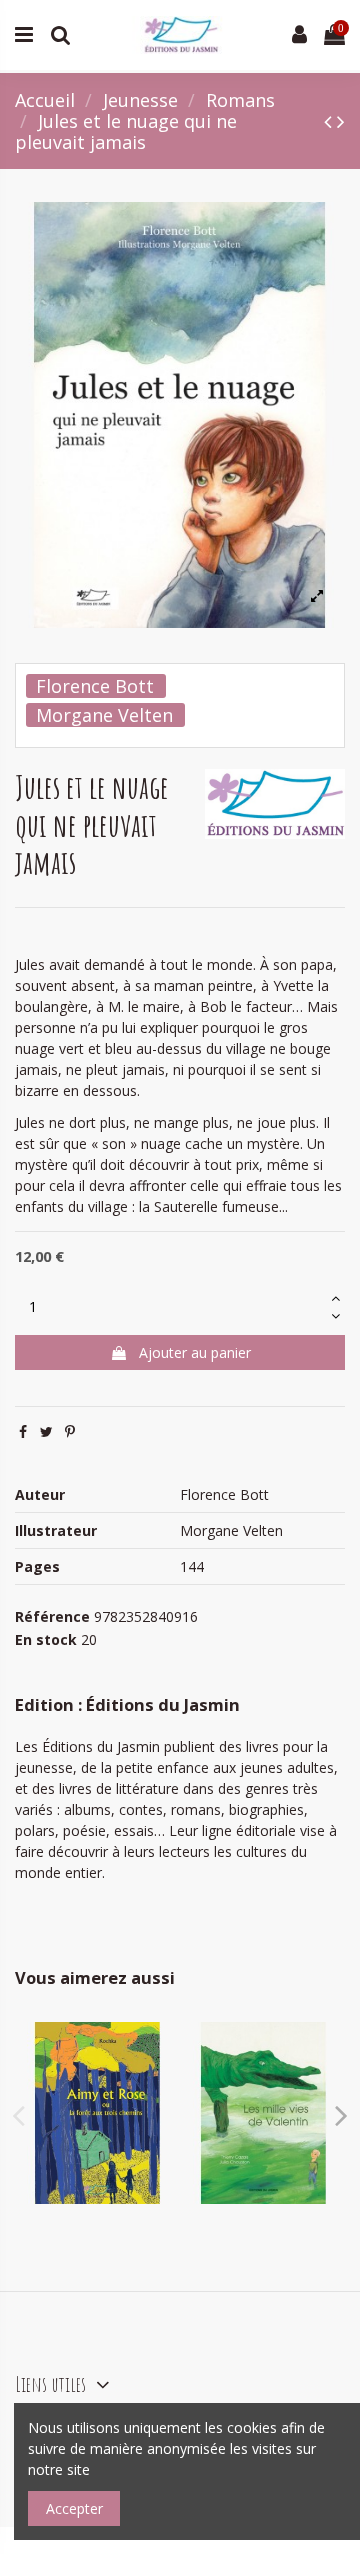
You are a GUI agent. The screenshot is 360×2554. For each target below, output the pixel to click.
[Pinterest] (70, 1431)
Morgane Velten (104, 715)
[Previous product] (330, 121)
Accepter (74, 2508)
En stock (46, 1639)
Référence (52, 1616)
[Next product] (341, 121)
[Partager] (23, 1431)
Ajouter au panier (195, 1352)
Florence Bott (95, 686)
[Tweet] (46, 1431)
